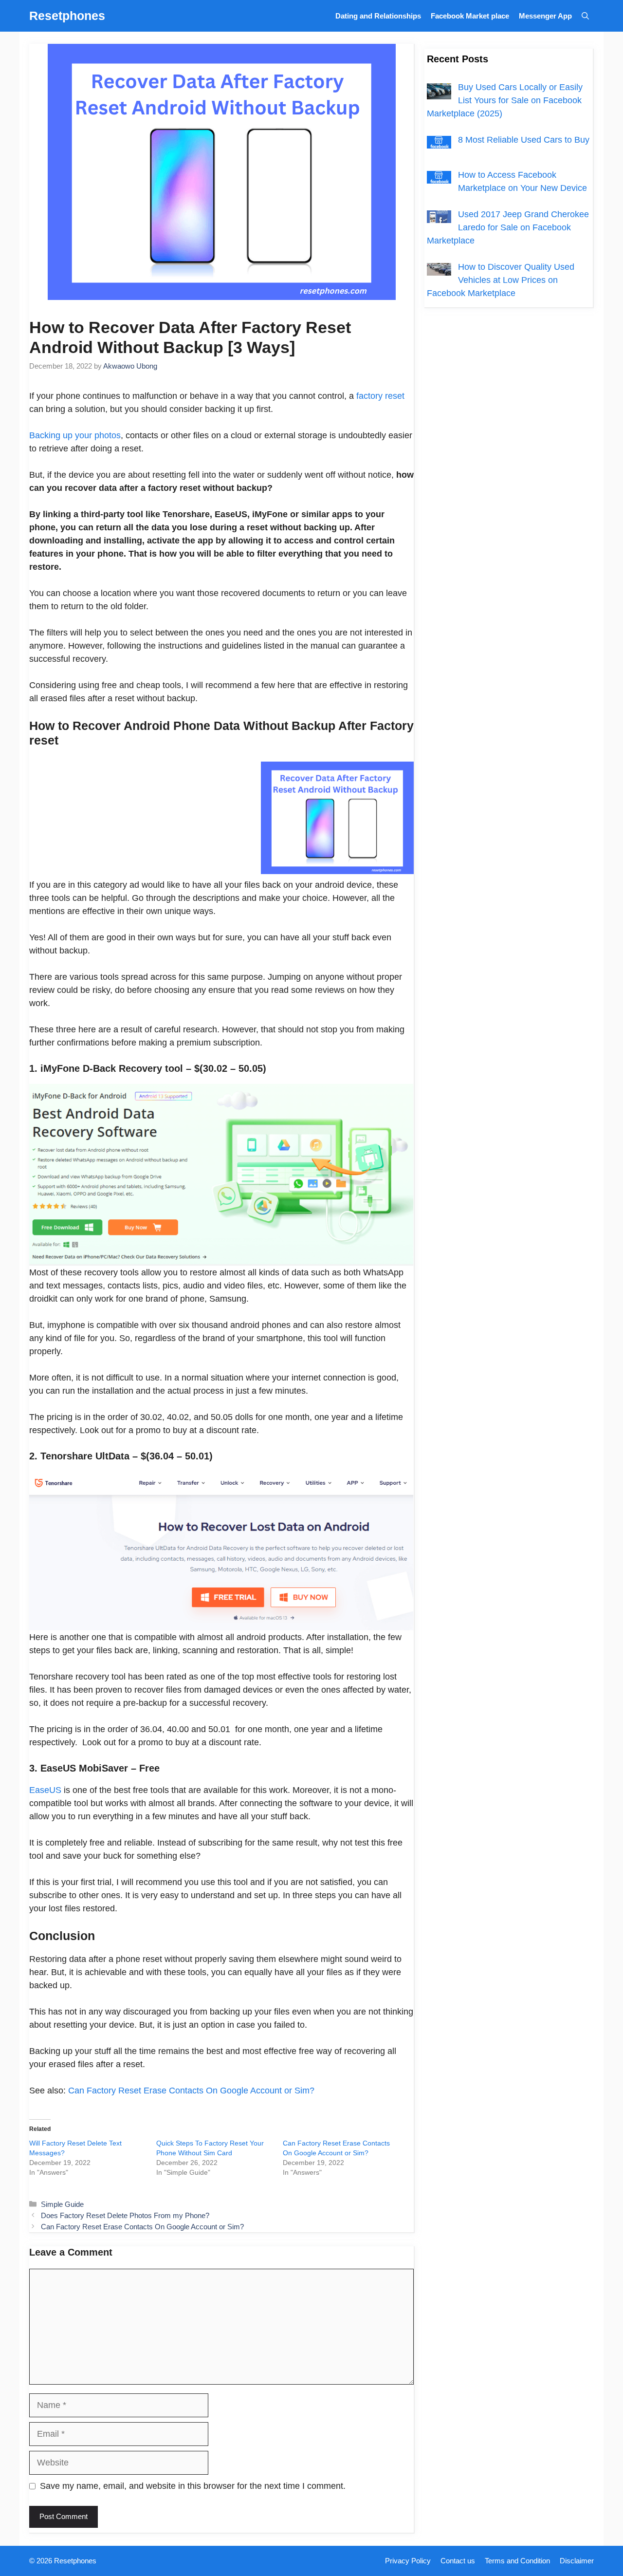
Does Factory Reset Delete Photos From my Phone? (125, 2215)
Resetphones (67, 16)
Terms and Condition (517, 2561)
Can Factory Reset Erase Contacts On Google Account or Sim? (191, 2091)
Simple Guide (62, 2204)
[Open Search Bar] (585, 16)
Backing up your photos (75, 435)
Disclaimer (577, 2561)
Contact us (458, 2561)
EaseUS (46, 1790)
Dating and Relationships (378, 16)
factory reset (379, 396)
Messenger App (545, 16)
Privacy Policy (408, 2561)
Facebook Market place (470, 16)
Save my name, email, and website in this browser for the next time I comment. (193, 2486)
